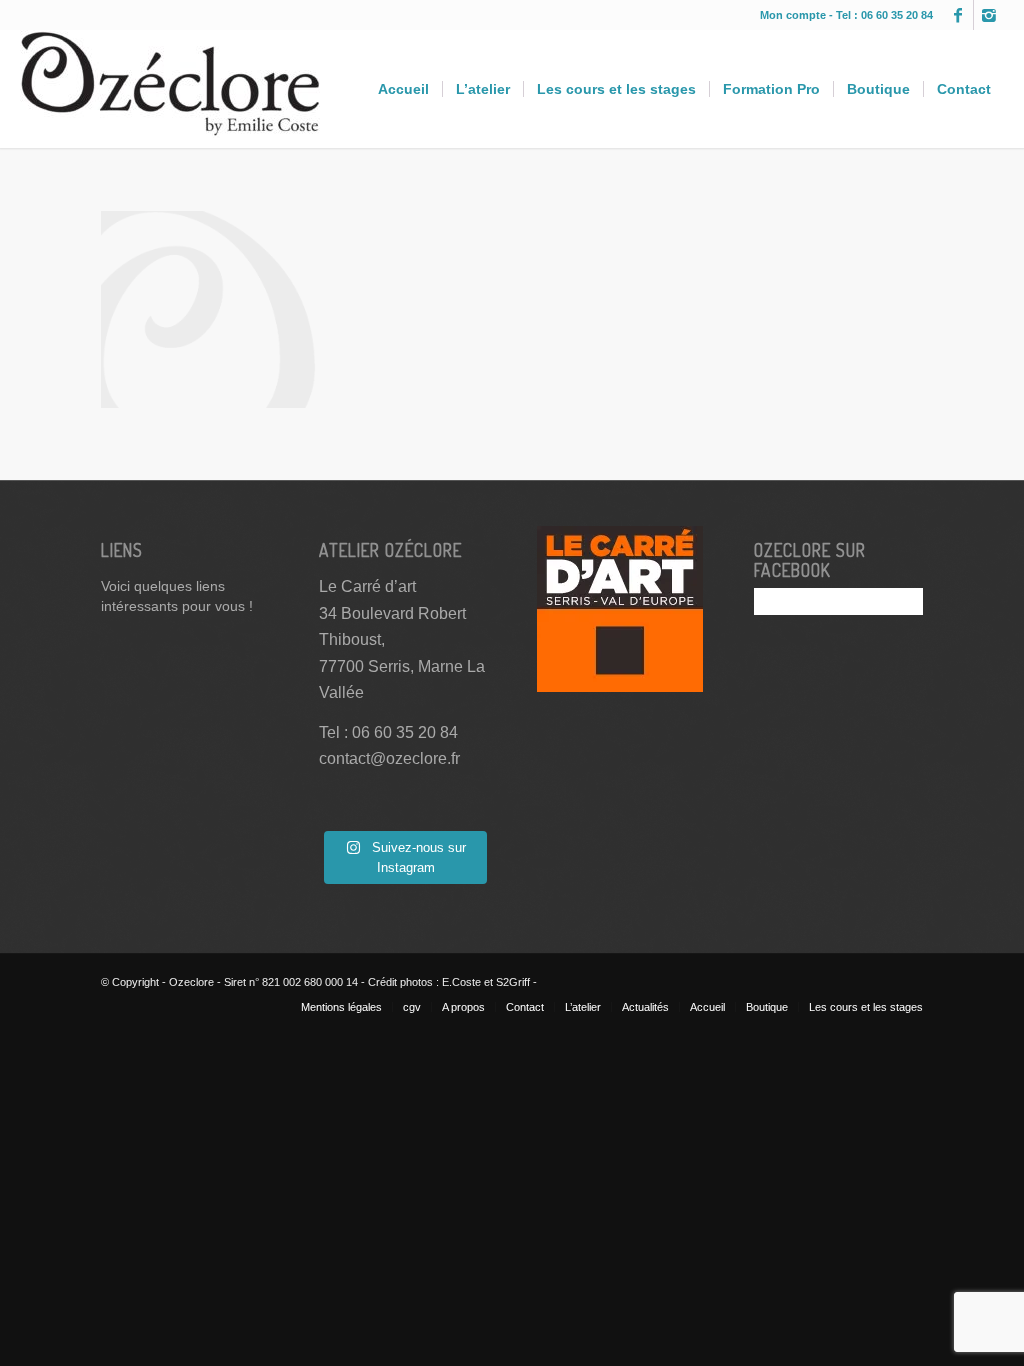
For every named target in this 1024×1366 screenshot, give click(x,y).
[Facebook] (958, 15)
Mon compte (794, 15)
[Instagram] (989, 15)
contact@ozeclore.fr (389, 758)
